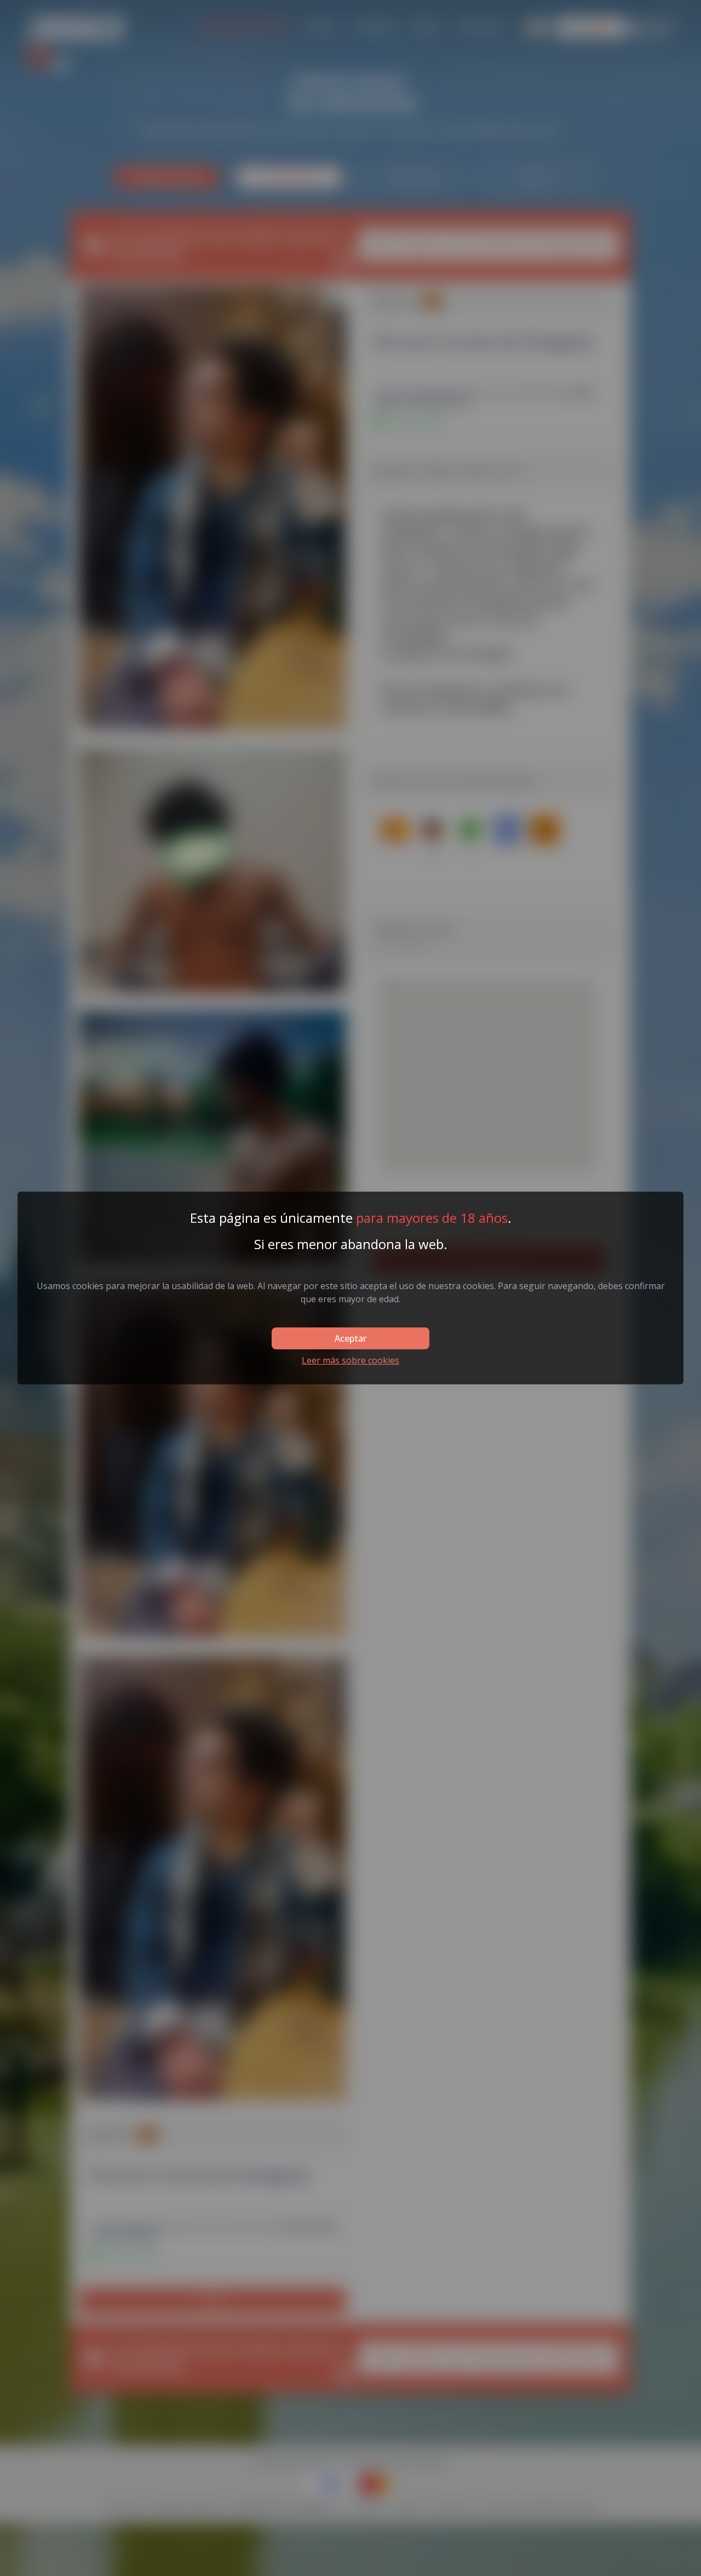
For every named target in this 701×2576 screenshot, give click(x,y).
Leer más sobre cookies (350, 1360)
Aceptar (350, 1338)
